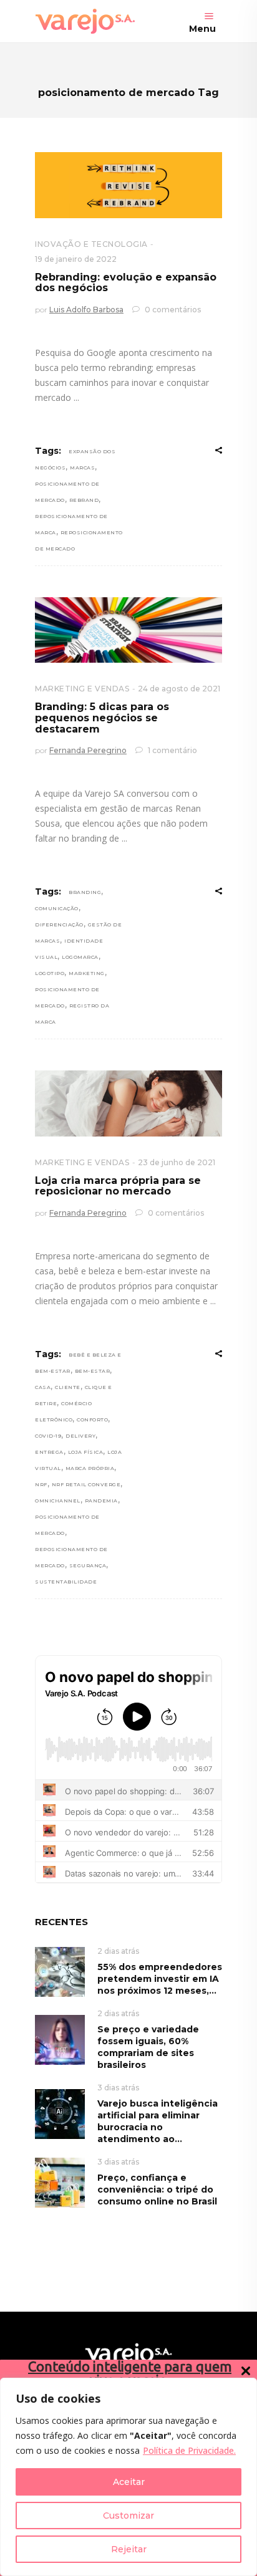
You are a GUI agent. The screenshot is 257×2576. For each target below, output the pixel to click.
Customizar (128, 2516)
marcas (82, 468)
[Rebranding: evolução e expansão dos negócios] (128, 185)
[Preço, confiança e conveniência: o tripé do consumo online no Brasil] (60, 2182)
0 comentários (172, 310)
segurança (88, 1565)
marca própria (90, 1468)
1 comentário (172, 750)
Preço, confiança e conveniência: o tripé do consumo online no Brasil (157, 2189)
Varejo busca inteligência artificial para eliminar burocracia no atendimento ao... (158, 2121)
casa (43, 1387)
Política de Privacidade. (189, 2450)
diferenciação (59, 925)
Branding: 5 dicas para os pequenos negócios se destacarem (102, 718)
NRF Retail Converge (86, 1484)
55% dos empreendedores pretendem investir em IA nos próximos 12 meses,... (160, 1979)
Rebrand (84, 500)
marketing (87, 973)
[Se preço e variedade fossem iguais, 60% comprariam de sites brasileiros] (60, 2039)
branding (85, 892)
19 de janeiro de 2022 (76, 259)
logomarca (80, 957)
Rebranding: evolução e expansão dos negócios (126, 283)
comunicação (57, 908)
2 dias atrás (118, 1951)
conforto (92, 1420)
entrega (49, 1452)
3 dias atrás (118, 2088)
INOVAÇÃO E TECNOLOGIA (91, 244)
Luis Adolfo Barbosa (86, 310)
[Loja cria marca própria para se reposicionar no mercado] (128, 1103)
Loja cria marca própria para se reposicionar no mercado (118, 1186)
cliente (68, 1387)
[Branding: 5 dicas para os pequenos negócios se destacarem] (128, 630)
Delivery (80, 1436)
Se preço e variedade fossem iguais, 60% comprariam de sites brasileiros (148, 2047)
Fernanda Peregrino (88, 750)
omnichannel (58, 1501)
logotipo (50, 973)
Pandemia (101, 1501)
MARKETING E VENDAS (82, 689)
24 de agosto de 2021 (179, 689)
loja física (86, 1452)
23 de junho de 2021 (177, 1162)
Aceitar (129, 2482)
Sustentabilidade (66, 1582)
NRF (41, 1484)
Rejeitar (129, 2549)
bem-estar (93, 1371)
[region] (128, 2477)
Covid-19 (48, 1436)
